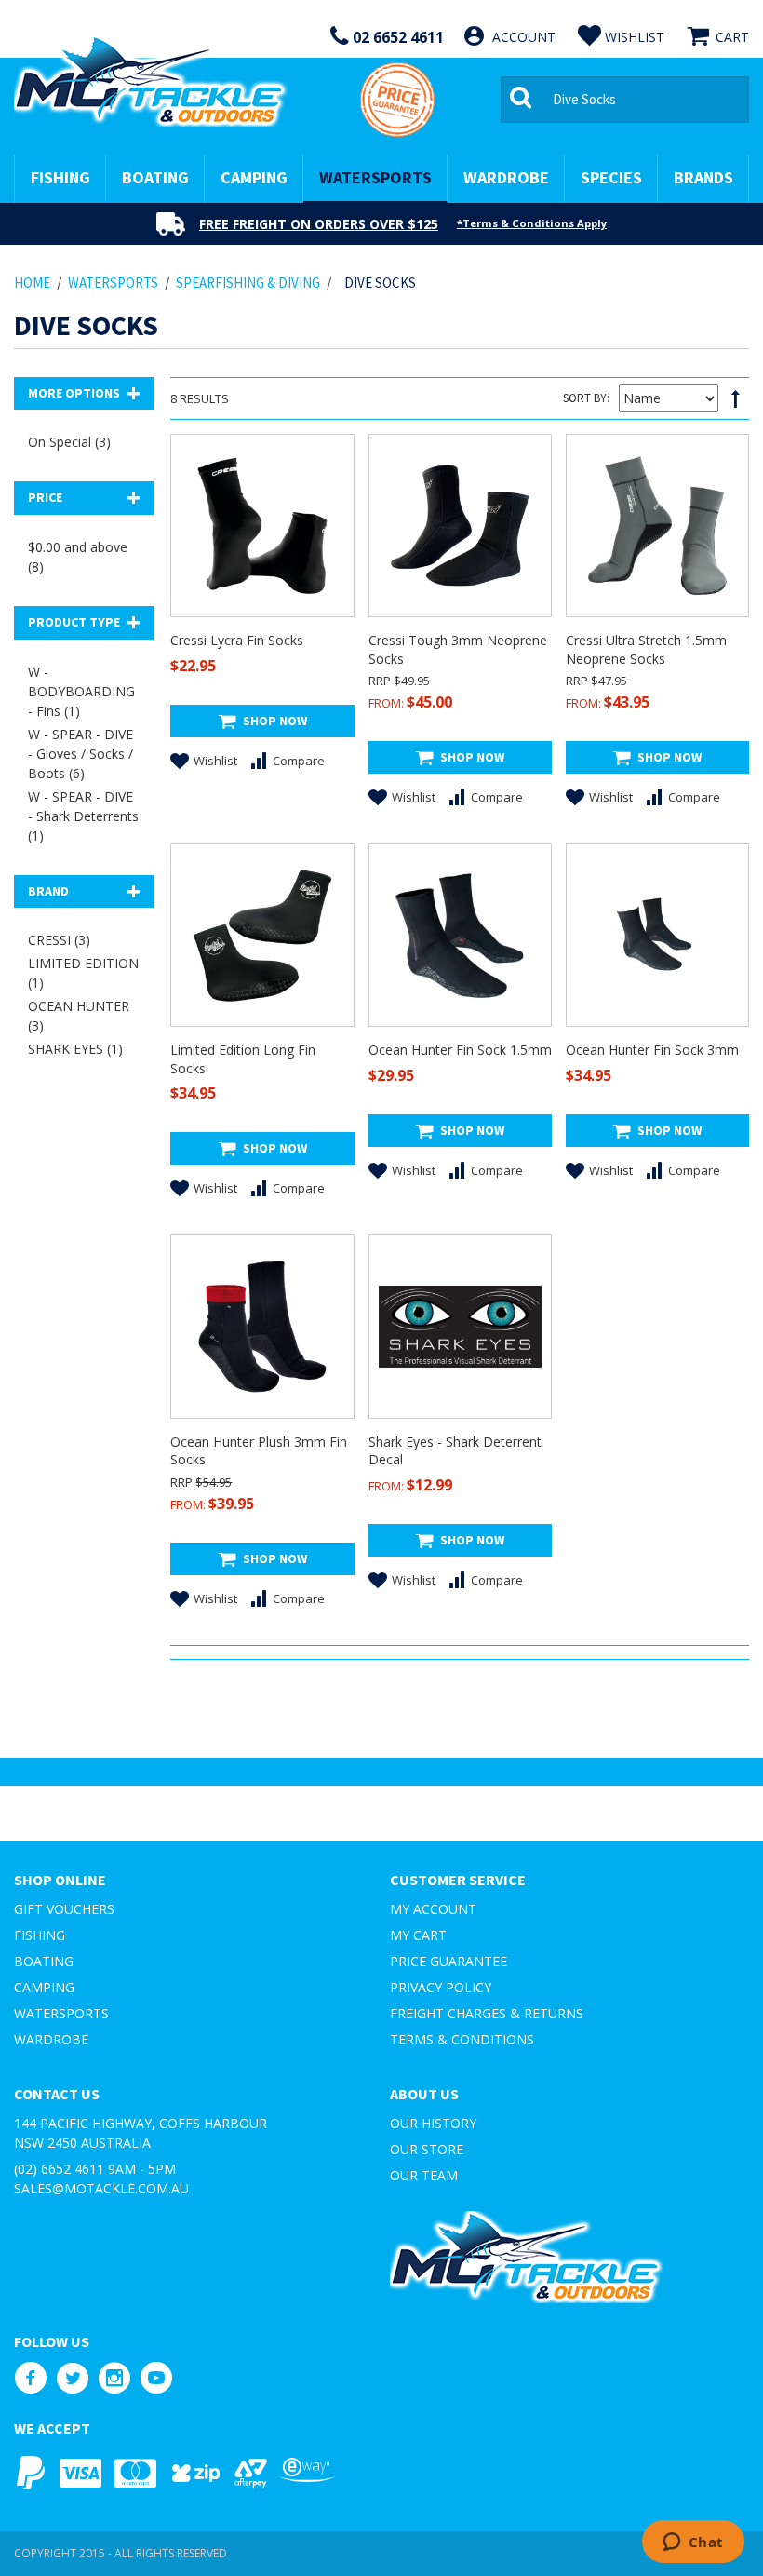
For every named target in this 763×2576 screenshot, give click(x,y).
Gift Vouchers (64, 1909)
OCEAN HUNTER (79, 1016)
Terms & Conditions (462, 2039)
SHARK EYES (75, 1049)
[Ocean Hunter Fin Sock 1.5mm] (460, 935)
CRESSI (59, 940)
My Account (433, 1909)
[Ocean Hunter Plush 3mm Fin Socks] (262, 1326)
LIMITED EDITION (83, 973)
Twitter (72, 2378)
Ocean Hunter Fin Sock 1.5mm (460, 1050)
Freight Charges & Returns (487, 2013)
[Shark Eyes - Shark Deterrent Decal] (460, 1326)
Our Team (424, 2175)
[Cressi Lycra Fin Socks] (262, 526)
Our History (433, 2123)
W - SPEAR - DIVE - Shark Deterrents (83, 816)
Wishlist (215, 761)
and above (78, 557)
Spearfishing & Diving (248, 283)
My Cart (418, 1935)
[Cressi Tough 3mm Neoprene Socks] (460, 526)
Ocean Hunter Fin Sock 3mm (652, 1050)
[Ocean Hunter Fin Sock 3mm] (657, 935)
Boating (44, 1961)
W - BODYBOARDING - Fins (81, 691)
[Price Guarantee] (397, 100)
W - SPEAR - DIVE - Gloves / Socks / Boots (80, 754)
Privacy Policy (441, 1987)
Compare (299, 761)
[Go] (524, 100)
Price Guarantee (448, 1961)
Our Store (427, 2149)
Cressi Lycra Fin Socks (237, 640)
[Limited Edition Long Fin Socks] (262, 935)
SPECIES (611, 177)
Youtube (156, 2378)
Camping (44, 1987)
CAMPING (254, 177)
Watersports (61, 2013)
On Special (69, 442)
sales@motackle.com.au (101, 2188)
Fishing (40, 1935)
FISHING (60, 177)
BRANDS (703, 177)
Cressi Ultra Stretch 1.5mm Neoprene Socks (646, 649)
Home (32, 283)
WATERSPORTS (375, 177)
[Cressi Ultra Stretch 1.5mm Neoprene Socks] (657, 526)
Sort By (585, 398)
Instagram (114, 2378)
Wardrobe (51, 2039)
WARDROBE (506, 177)
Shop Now (275, 721)
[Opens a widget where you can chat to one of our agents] (693, 2543)
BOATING (155, 177)
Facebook (30, 2378)
